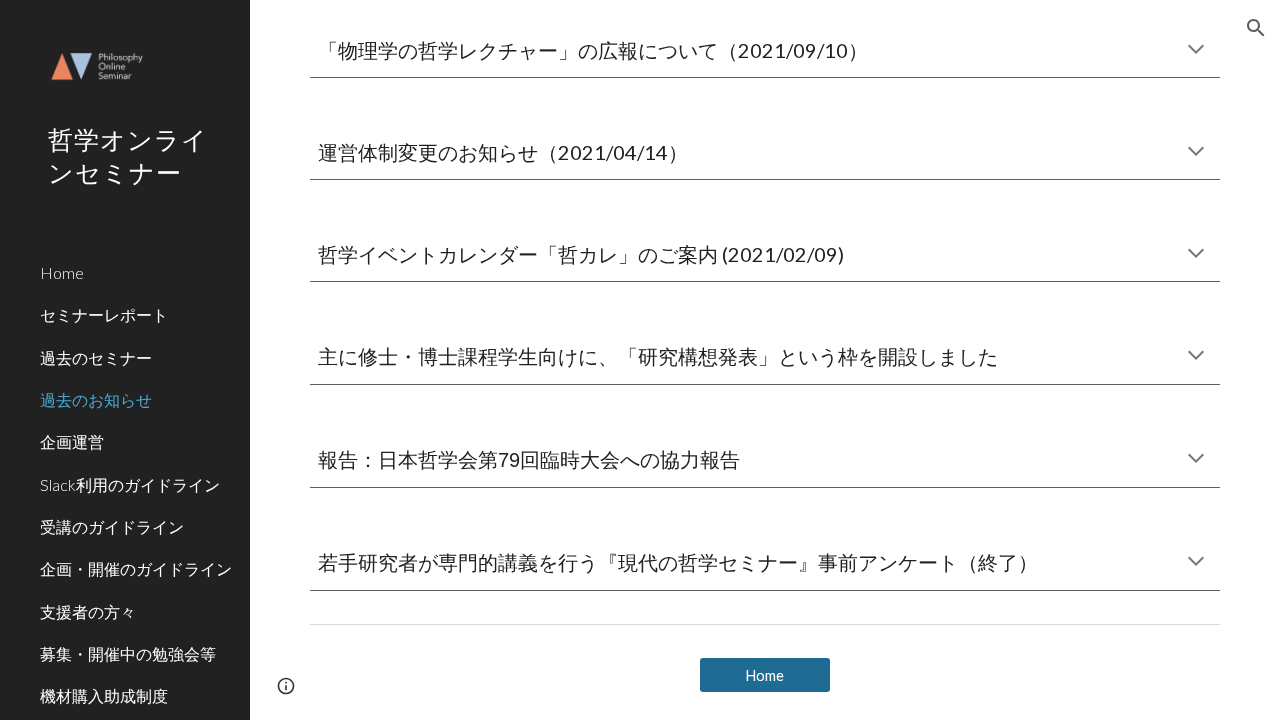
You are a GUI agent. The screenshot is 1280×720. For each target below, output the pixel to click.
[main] (765, 50)
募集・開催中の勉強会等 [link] (128, 653)
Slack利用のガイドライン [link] (130, 484)
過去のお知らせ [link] (96, 399)
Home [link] (62, 272)
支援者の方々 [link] (88, 611)
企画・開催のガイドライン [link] (136, 568)
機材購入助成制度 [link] (104, 695)
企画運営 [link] (72, 441)
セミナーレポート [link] (104, 314)
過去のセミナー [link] (96, 357)
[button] (1256, 28)
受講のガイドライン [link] (112, 526)
